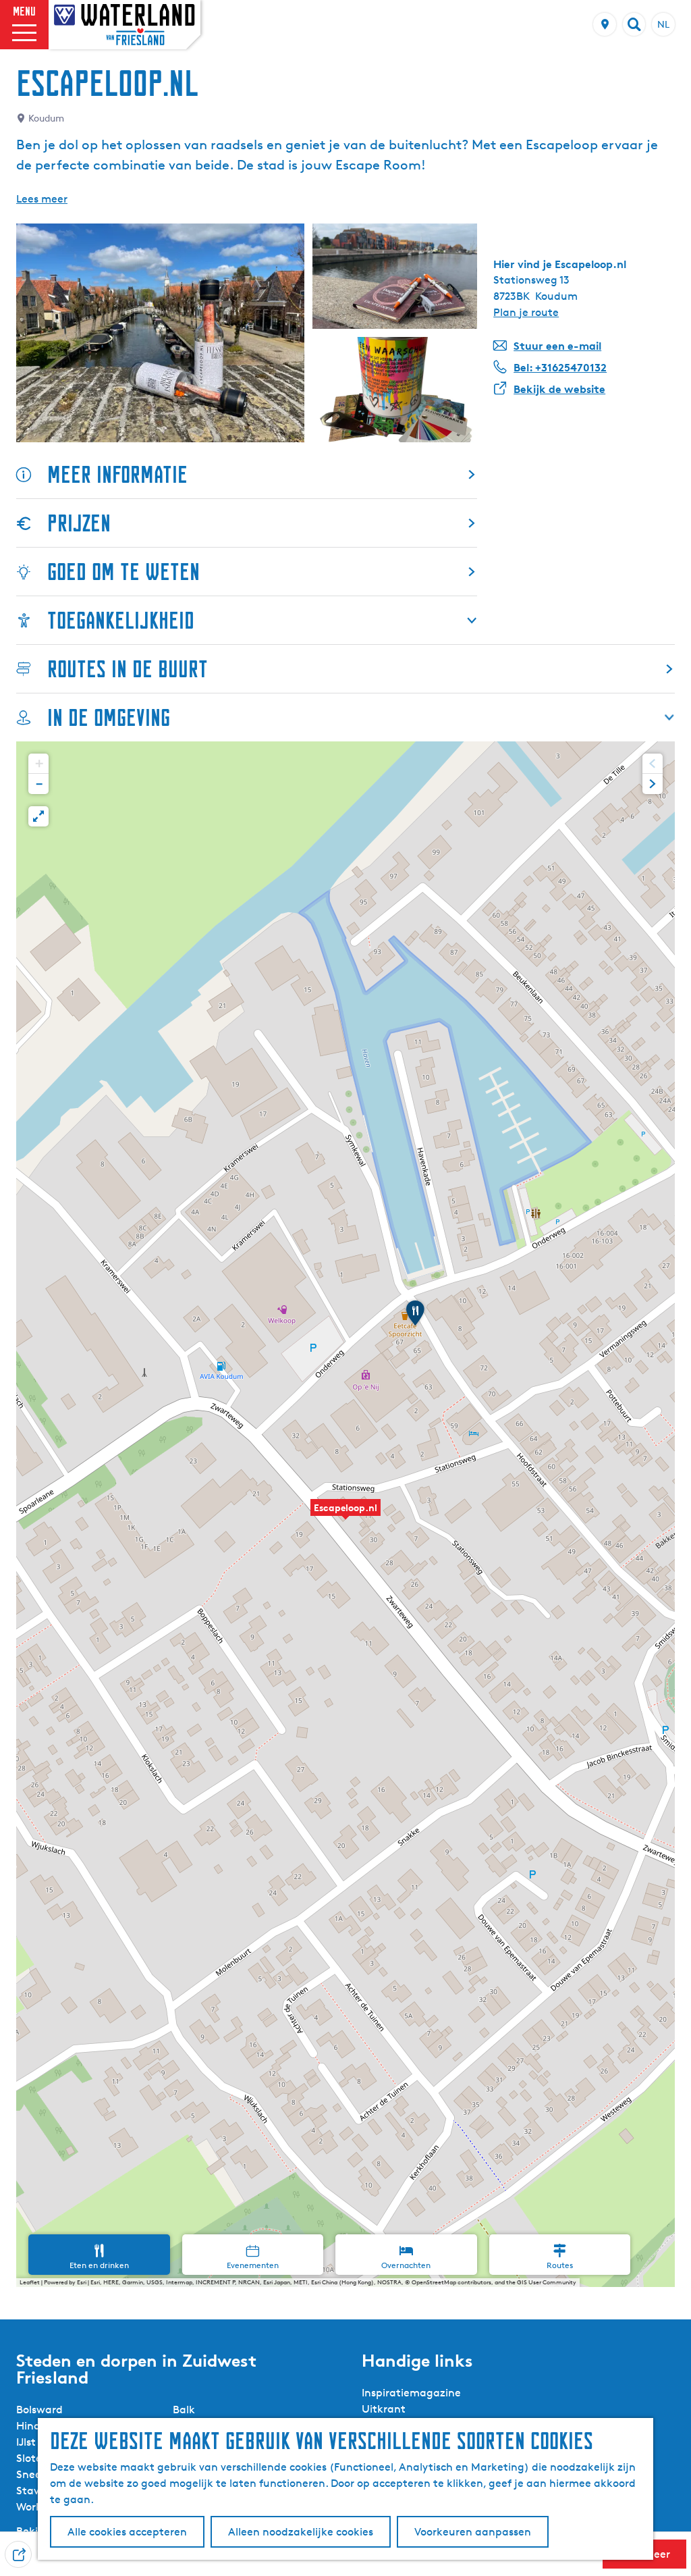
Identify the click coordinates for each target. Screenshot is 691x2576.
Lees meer (42, 199)
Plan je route (526, 312)
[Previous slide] (653, 764)
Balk (184, 2410)
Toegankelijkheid (121, 620)
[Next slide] (653, 784)
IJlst (26, 2442)
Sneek (32, 2474)
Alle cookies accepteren (127, 2532)
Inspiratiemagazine (411, 2393)
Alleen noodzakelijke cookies (301, 2532)
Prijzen (79, 523)
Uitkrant (384, 2409)
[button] (345, 1515)
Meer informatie (117, 474)
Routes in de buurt (128, 669)
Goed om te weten (123, 572)
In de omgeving (109, 717)
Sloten (32, 2458)
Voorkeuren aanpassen (473, 2532)
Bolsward (39, 2410)
